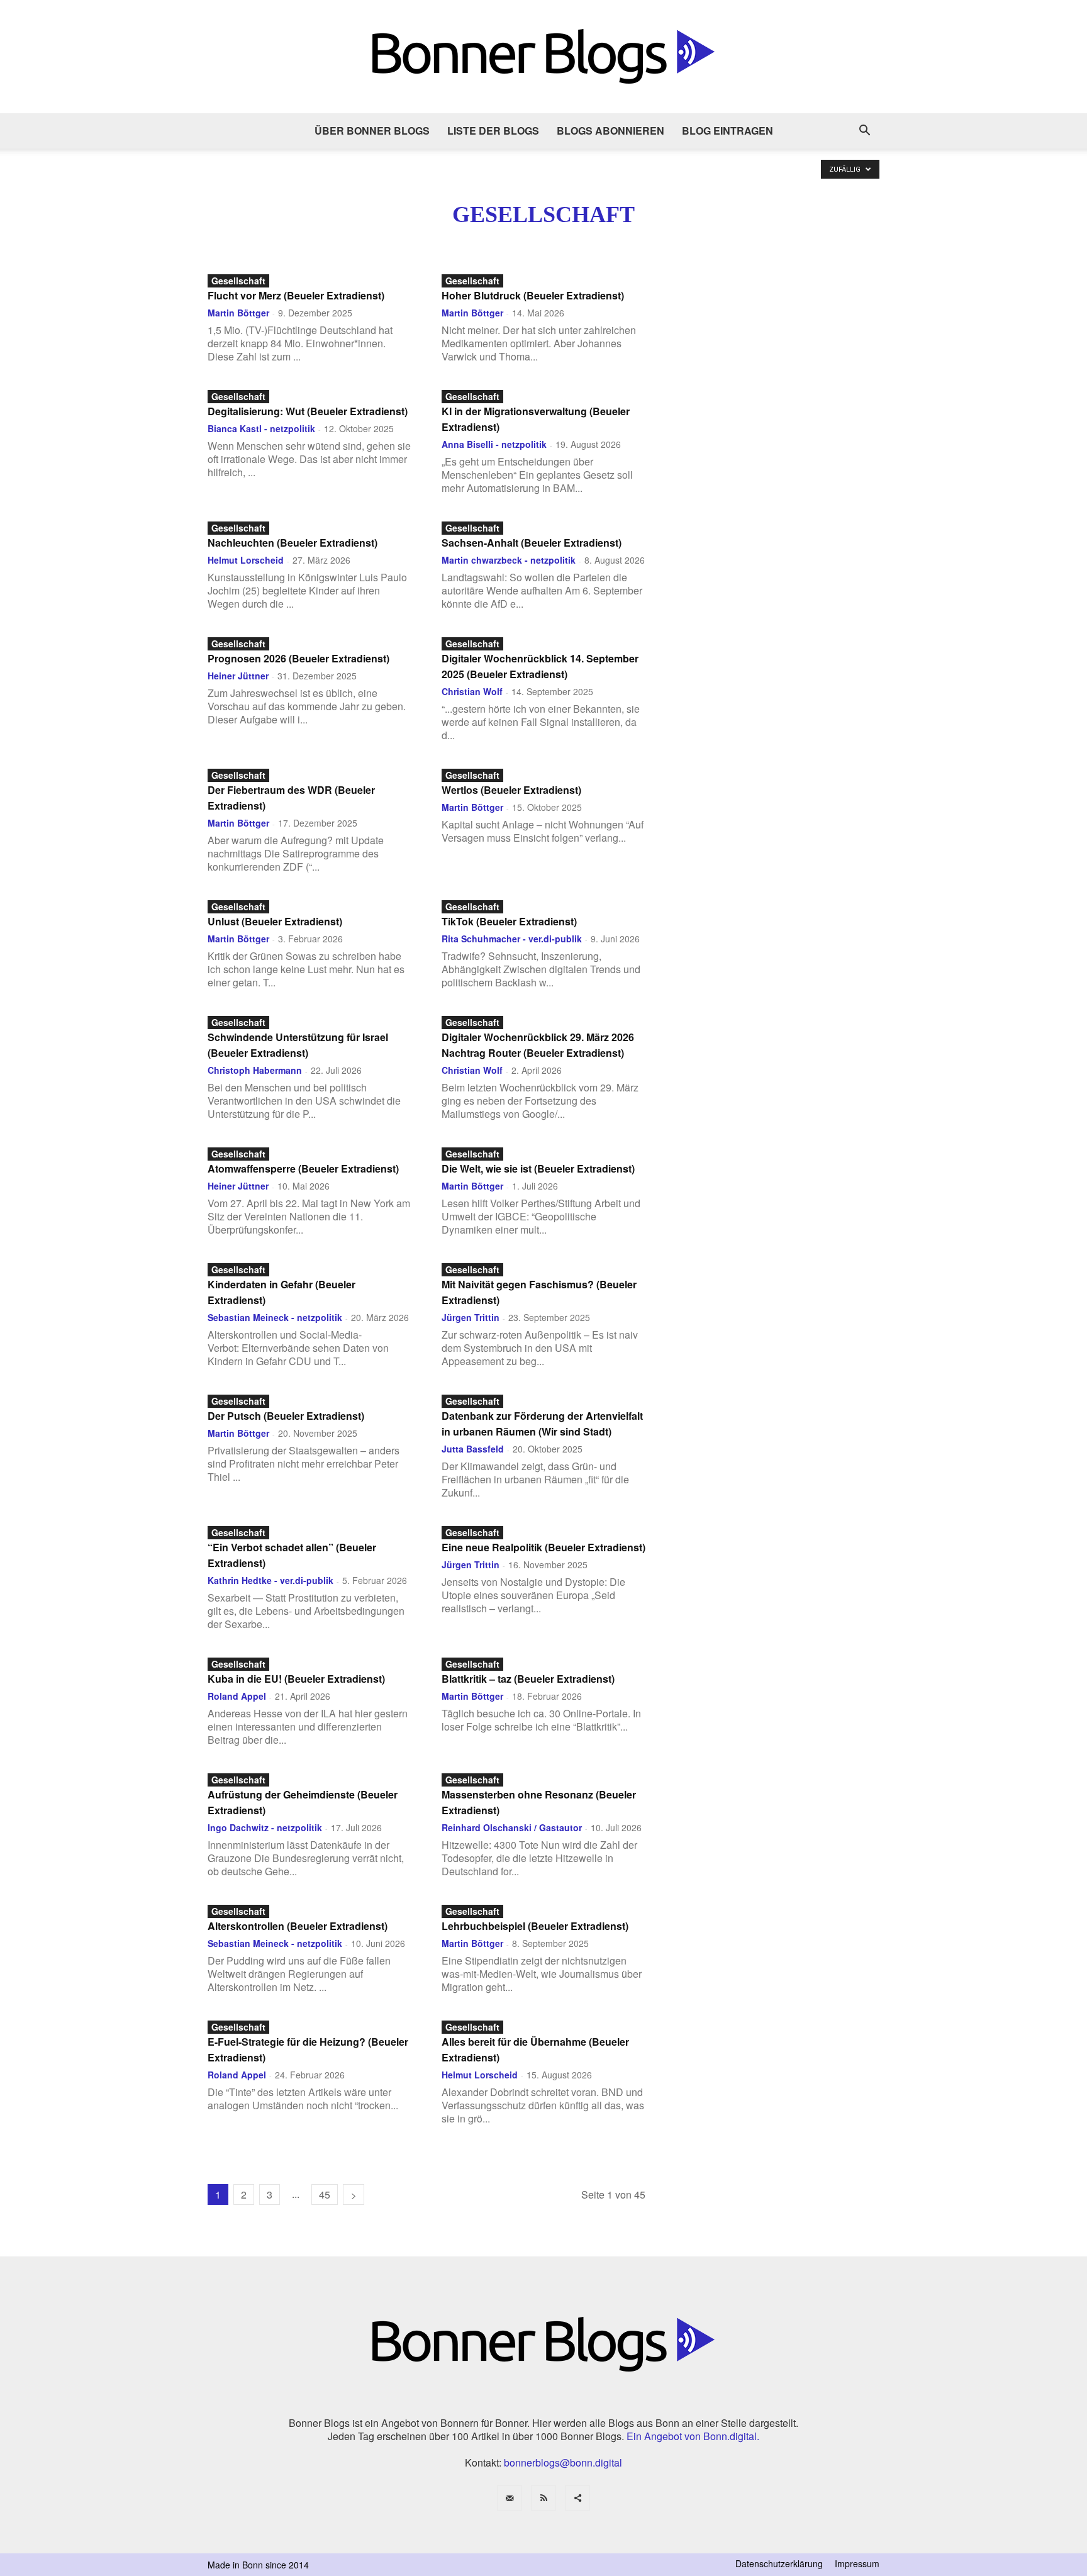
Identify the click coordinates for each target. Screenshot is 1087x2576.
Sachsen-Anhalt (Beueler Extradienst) (532, 543)
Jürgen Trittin (471, 1317)
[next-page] (354, 2194)
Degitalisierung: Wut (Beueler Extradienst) (308, 411)
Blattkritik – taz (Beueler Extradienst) (528, 1679)
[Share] (577, 2498)
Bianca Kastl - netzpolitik (261, 428)
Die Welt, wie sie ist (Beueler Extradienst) (538, 1168)
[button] (864, 131)
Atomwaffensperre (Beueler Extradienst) (303, 1168)
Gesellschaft (238, 281)
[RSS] (543, 2498)
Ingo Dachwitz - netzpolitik (265, 1827)
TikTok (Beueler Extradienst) (509, 921)
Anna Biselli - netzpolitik (494, 444)
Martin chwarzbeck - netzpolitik (509, 560)
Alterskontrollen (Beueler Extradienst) (298, 1926)
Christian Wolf (472, 691)
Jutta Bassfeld (473, 1449)
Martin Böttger (238, 313)
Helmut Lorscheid (246, 560)
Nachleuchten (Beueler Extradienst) (293, 543)
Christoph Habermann (255, 1070)
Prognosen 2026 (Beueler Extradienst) (298, 658)
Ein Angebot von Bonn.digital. (693, 2436)
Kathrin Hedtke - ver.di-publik (270, 1580)
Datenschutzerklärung (779, 2563)
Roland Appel (237, 1696)
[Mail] (510, 2498)
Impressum (857, 2563)
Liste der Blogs (493, 131)
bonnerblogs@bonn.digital (563, 2462)
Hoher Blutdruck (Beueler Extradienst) (533, 295)
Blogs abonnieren (610, 131)
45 (325, 2194)
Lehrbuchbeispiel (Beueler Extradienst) (535, 1926)
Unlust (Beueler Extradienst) (275, 921)
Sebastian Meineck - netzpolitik (275, 1317)
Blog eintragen (727, 131)
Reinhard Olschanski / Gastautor (512, 1827)
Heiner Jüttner (238, 676)
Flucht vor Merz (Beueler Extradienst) (296, 295)
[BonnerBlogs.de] (543, 57)
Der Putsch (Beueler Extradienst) (286, 1416)
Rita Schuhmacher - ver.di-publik (512, 939)
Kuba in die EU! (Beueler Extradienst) (296, 1679)
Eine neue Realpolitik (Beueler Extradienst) (543, 1547)
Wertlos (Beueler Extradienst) (511, 790)
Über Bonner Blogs (372, 131)
